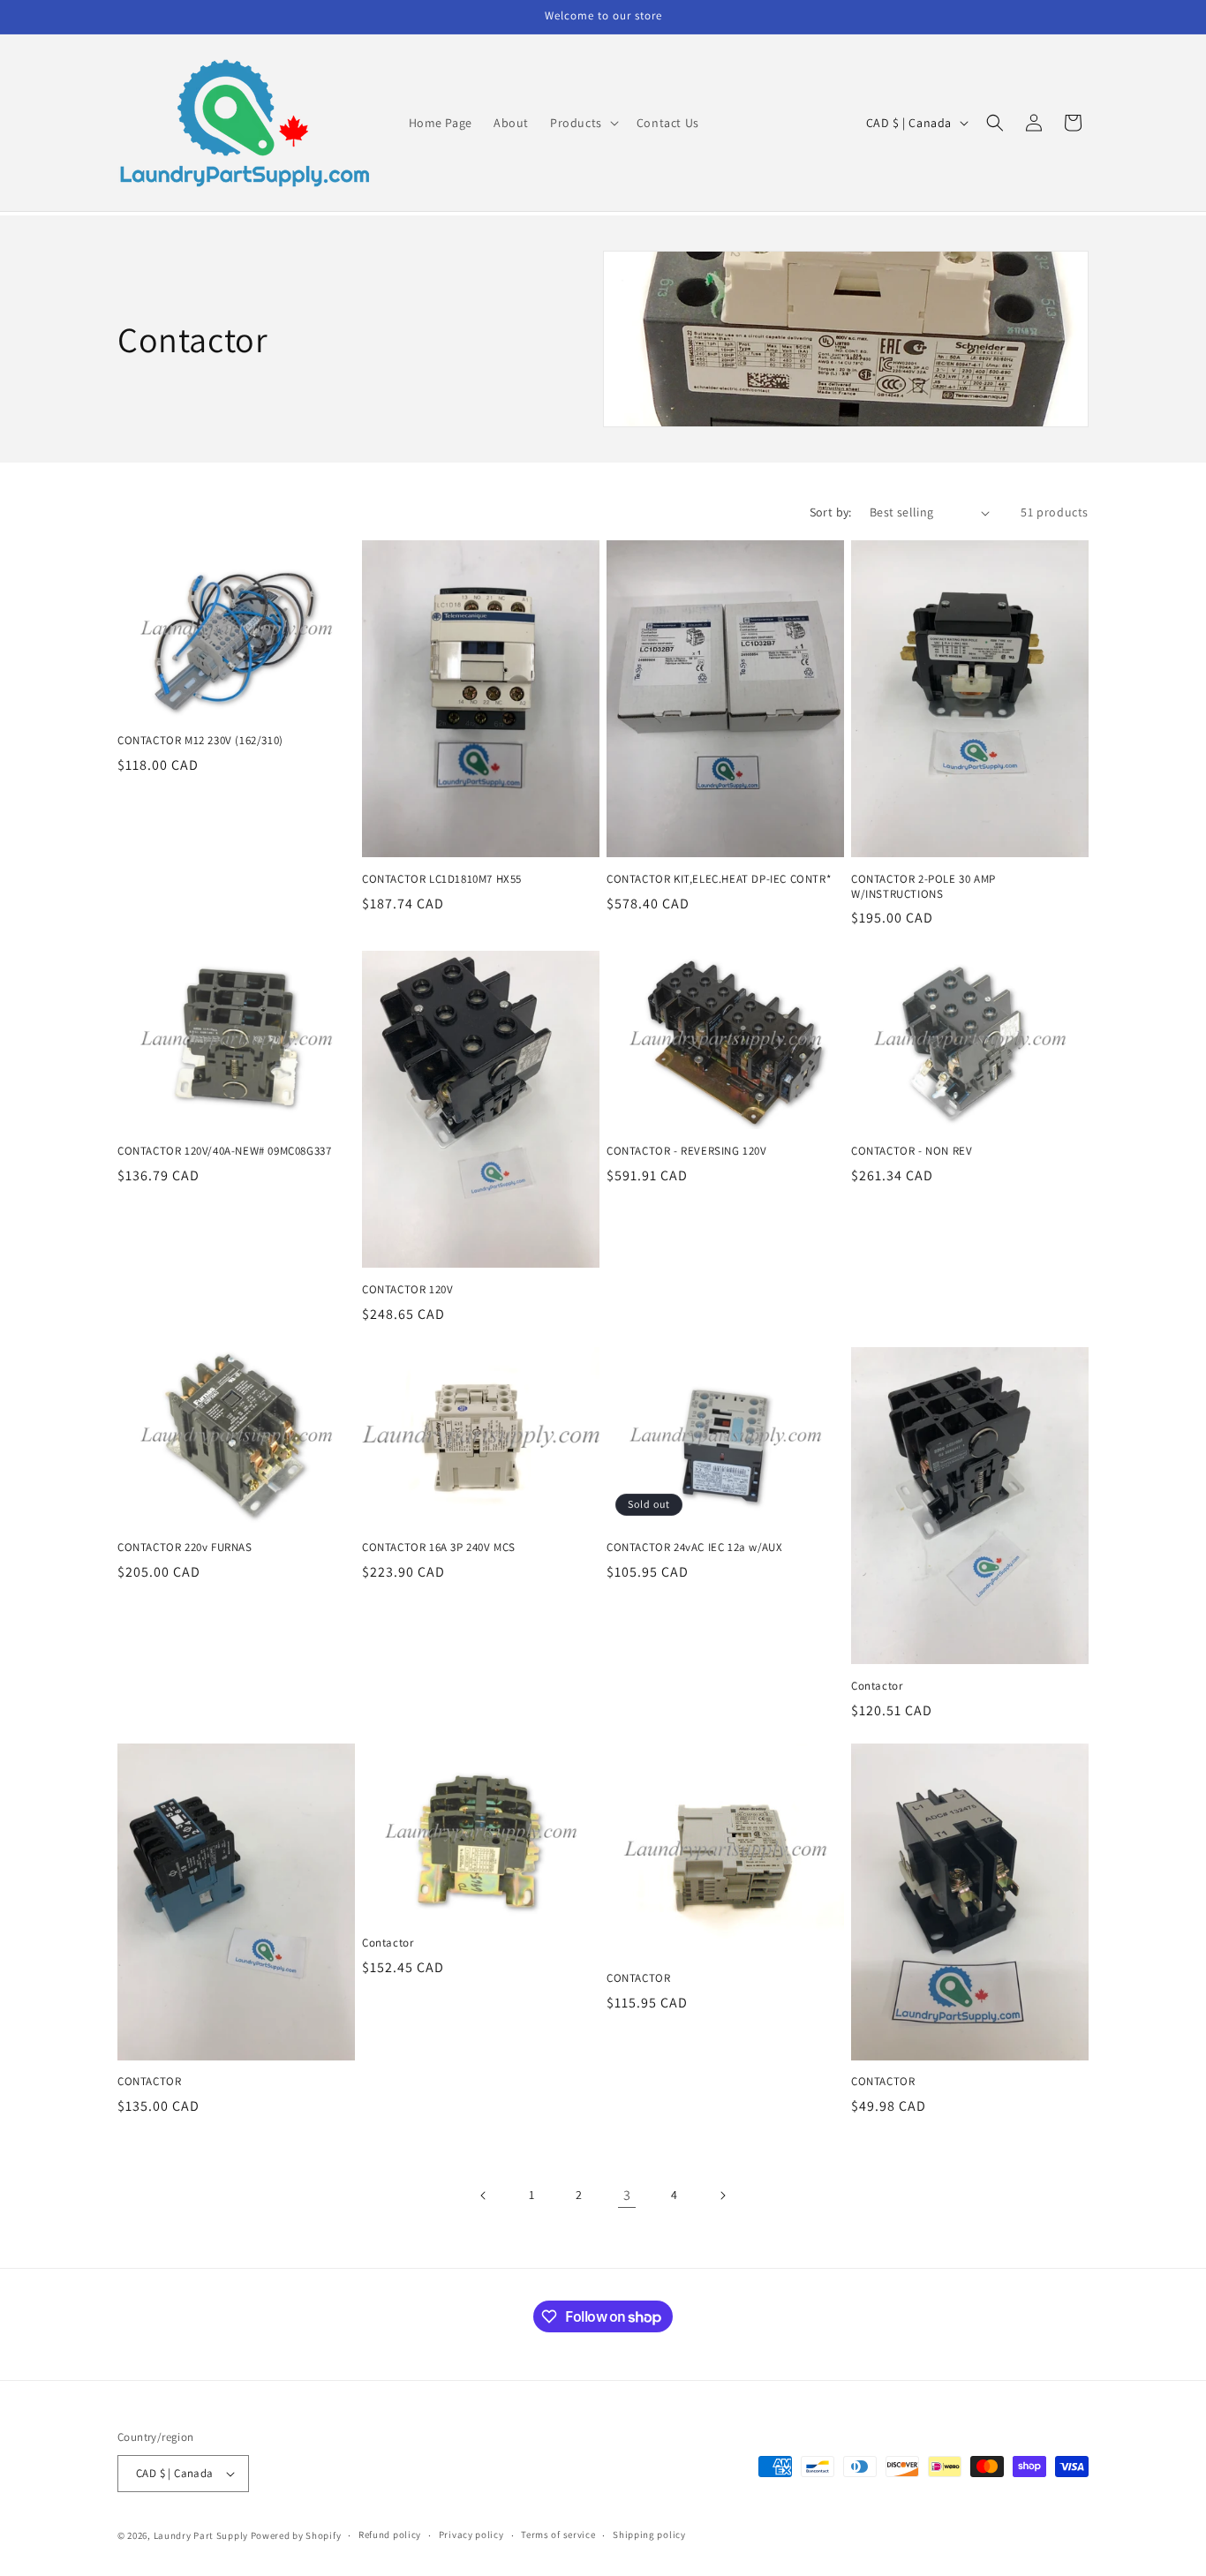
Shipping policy (649, 2535)
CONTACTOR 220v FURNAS (185, 1548)
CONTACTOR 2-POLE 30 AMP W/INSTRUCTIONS (923, 887)
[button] (583, 123)
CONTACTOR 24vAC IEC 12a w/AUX (694, 1548)
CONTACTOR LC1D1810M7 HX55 (442, 879)
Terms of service (558, 2535)
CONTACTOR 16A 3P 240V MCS (439, 1548)
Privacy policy (471, 2535)
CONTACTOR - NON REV (912, 1151)
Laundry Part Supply (202, 2535)
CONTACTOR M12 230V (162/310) (200, 741)
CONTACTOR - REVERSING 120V (687, 1151)
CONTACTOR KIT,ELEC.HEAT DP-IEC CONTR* (719, 879)
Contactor (877, 1686)
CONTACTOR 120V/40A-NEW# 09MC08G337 (224, 1151)
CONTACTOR (149, 2082)
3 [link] (627, 2195)
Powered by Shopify (296, 2535)
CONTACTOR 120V (407, 1290)
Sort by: (831, 512)
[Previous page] (484, 2196)
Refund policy (390, 2535)
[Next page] (722, 2196)
